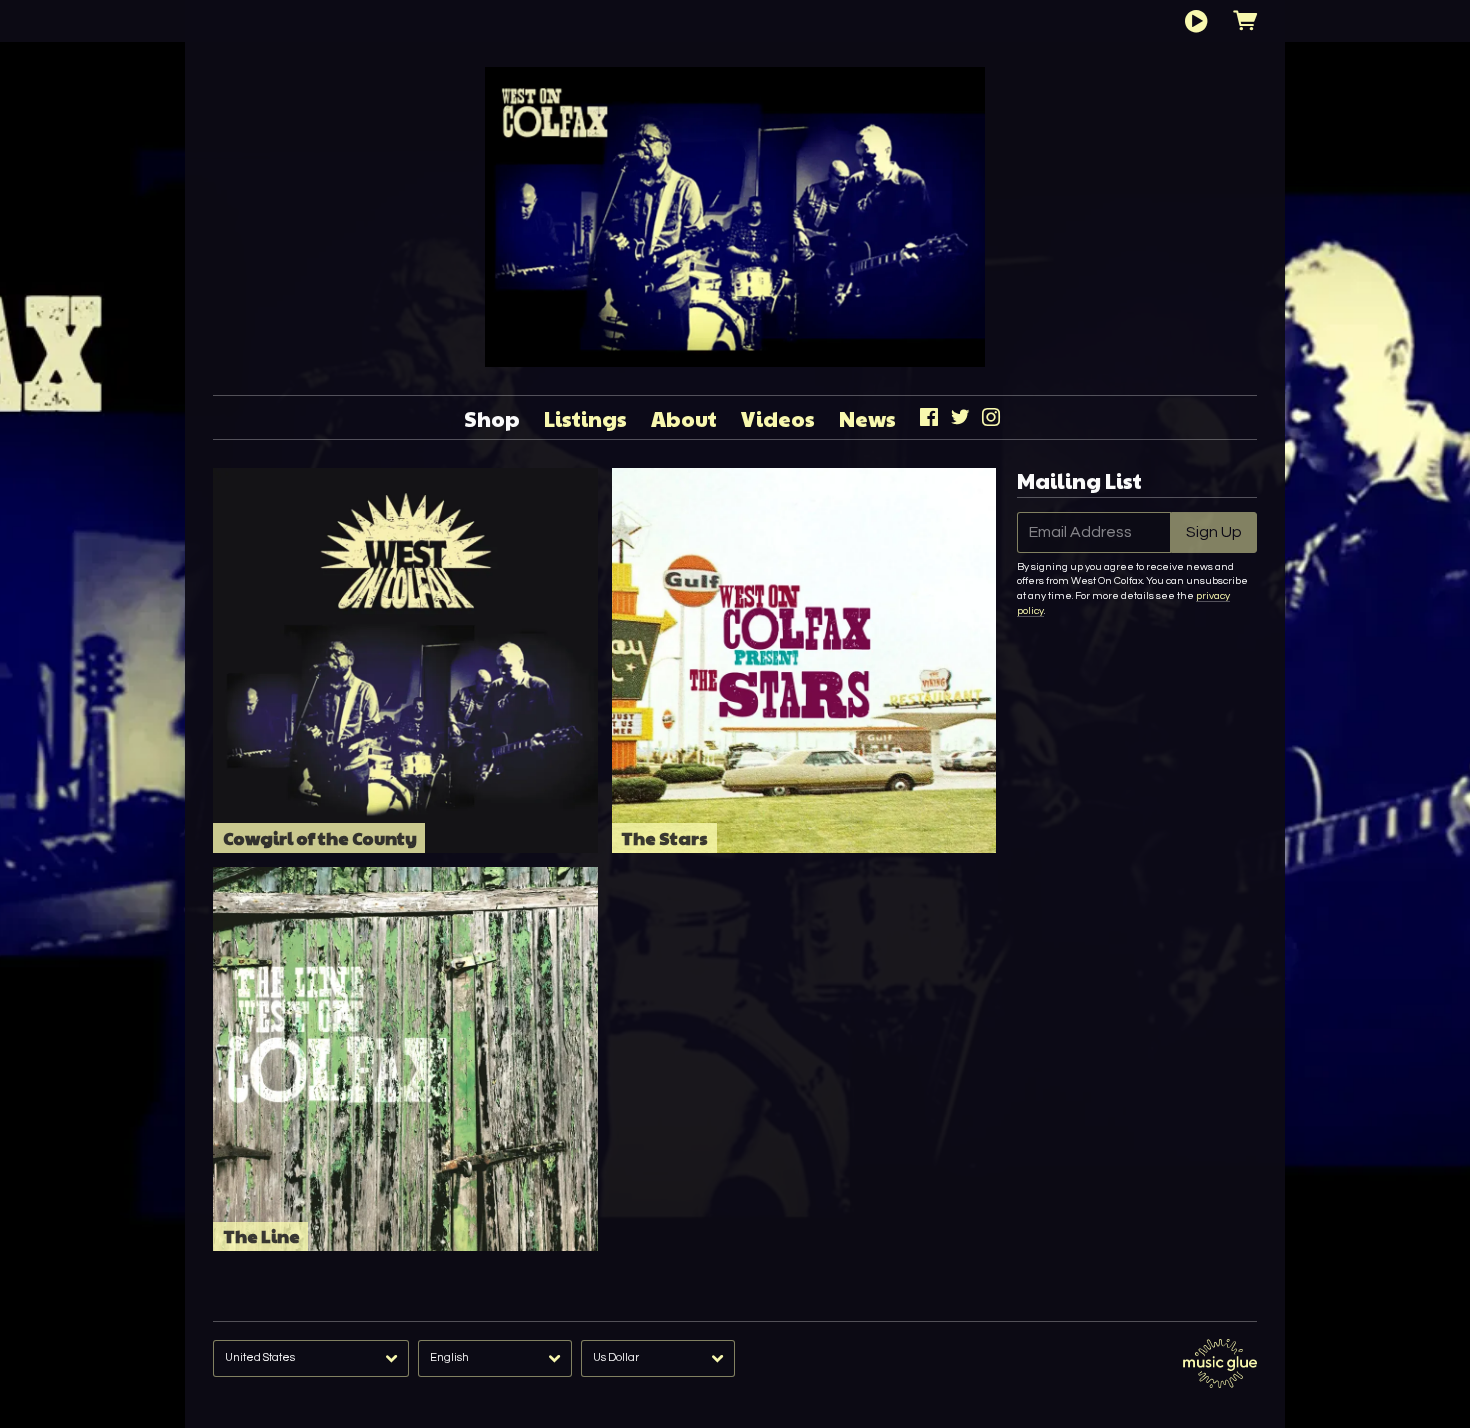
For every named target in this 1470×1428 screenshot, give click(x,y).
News (867, 418)
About (684, 418)
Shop (492, 418)
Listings (585, 418)
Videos (778, 418)
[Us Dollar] (658, 1358)
